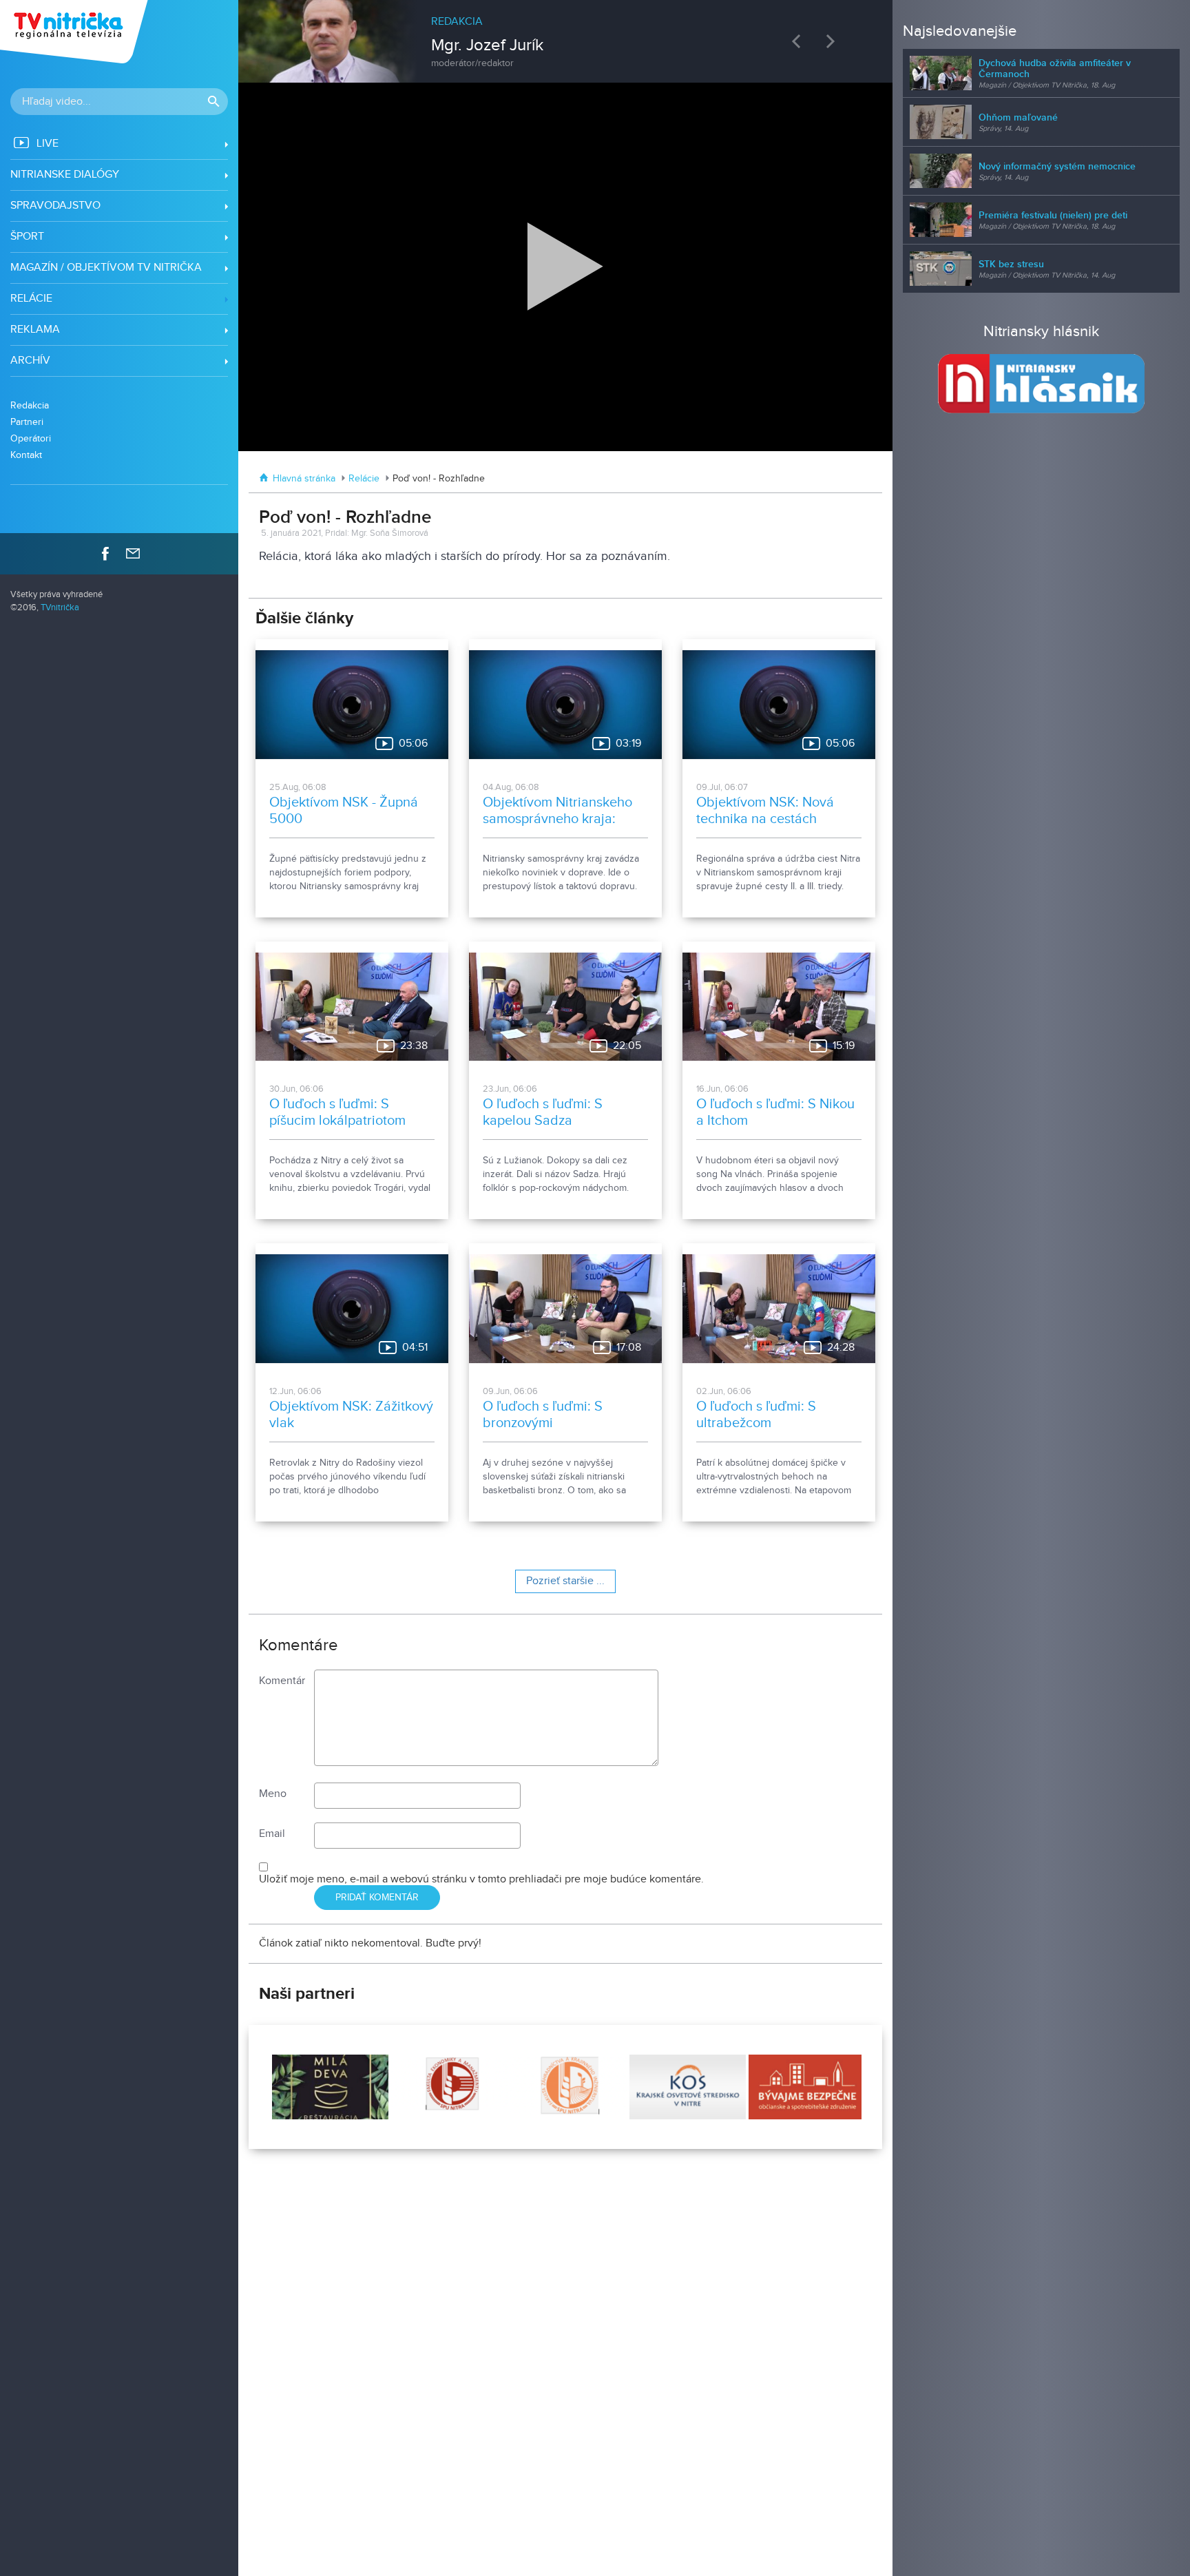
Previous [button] (800, 41)
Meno (273, 1794)
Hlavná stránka (304, 479)
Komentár (282, 1681)
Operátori (31, 438)
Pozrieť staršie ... (565, 1581)
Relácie (364, 479)
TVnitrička (60, 608)
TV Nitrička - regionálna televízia (75, 32)
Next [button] (834, 41)
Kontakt (26, 455)
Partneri (27, 422)
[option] (566, 34)
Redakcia (30, 405)
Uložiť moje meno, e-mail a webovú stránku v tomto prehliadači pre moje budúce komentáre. (481, 1879)
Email (272, 1834)
